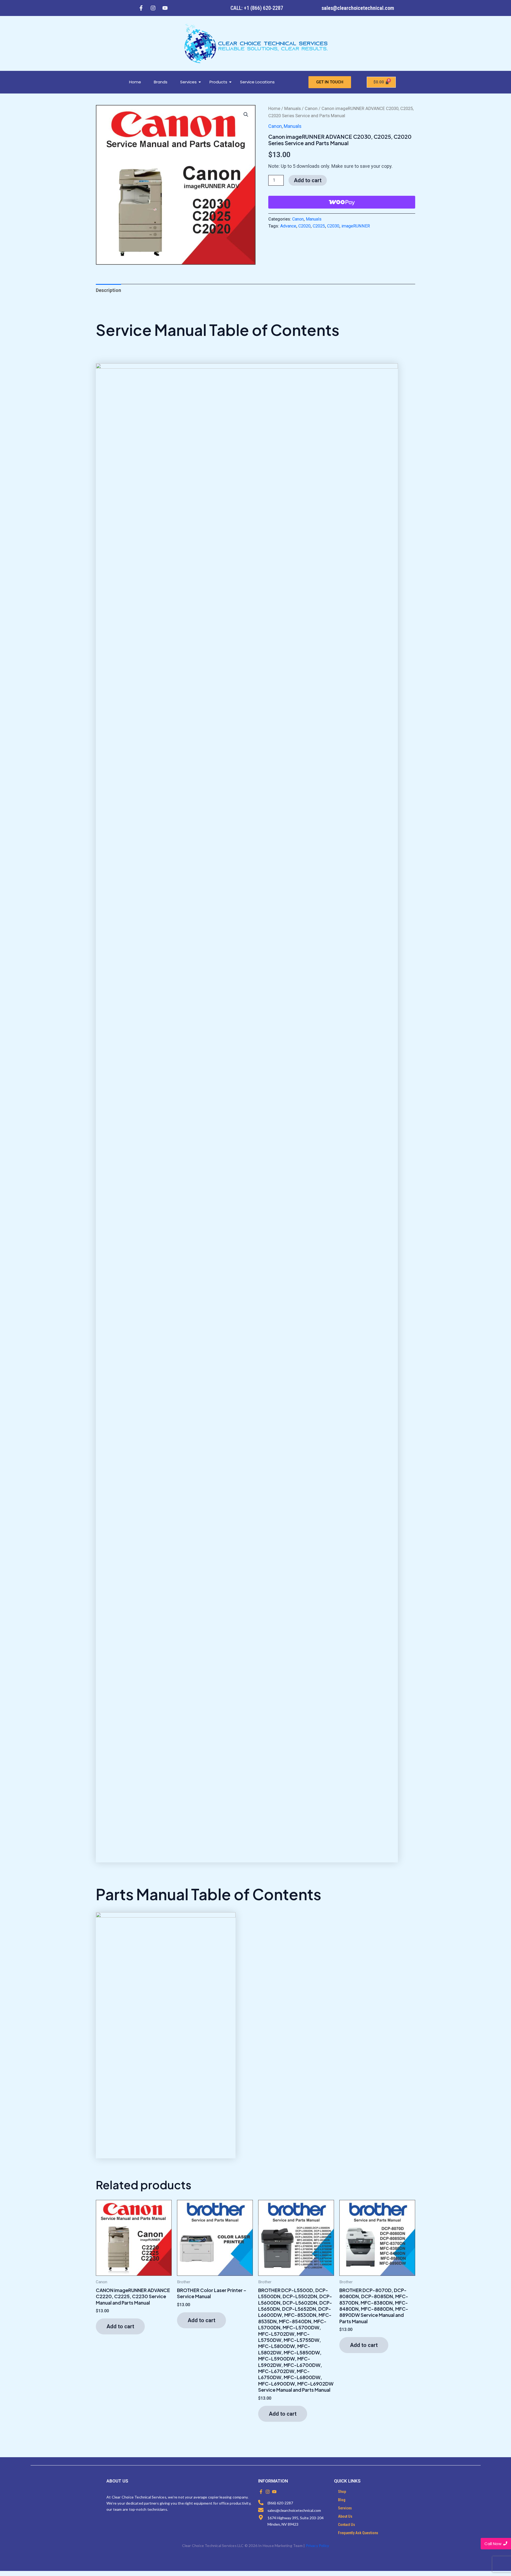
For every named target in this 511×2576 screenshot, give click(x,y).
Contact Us (347, 2525)
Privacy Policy (318, 2546)
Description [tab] (108, 290)
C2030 (333, 226)
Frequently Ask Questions (358, 2533)
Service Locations (257, 82)
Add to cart (308, 180)
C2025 (319, 226)
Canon (311, 109)
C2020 (304, 226)
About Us (345, 2516)
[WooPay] (342, 202)
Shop (342, 2492)
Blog (342, 2500)
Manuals (292, 109)
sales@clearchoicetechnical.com (358, 8)
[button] (246, 115)
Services (188, 82)
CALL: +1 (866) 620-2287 (257, 8)
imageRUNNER (356, 226)
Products (218, 82)
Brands (161, 82)
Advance (288, 226)
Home (135, 82)
